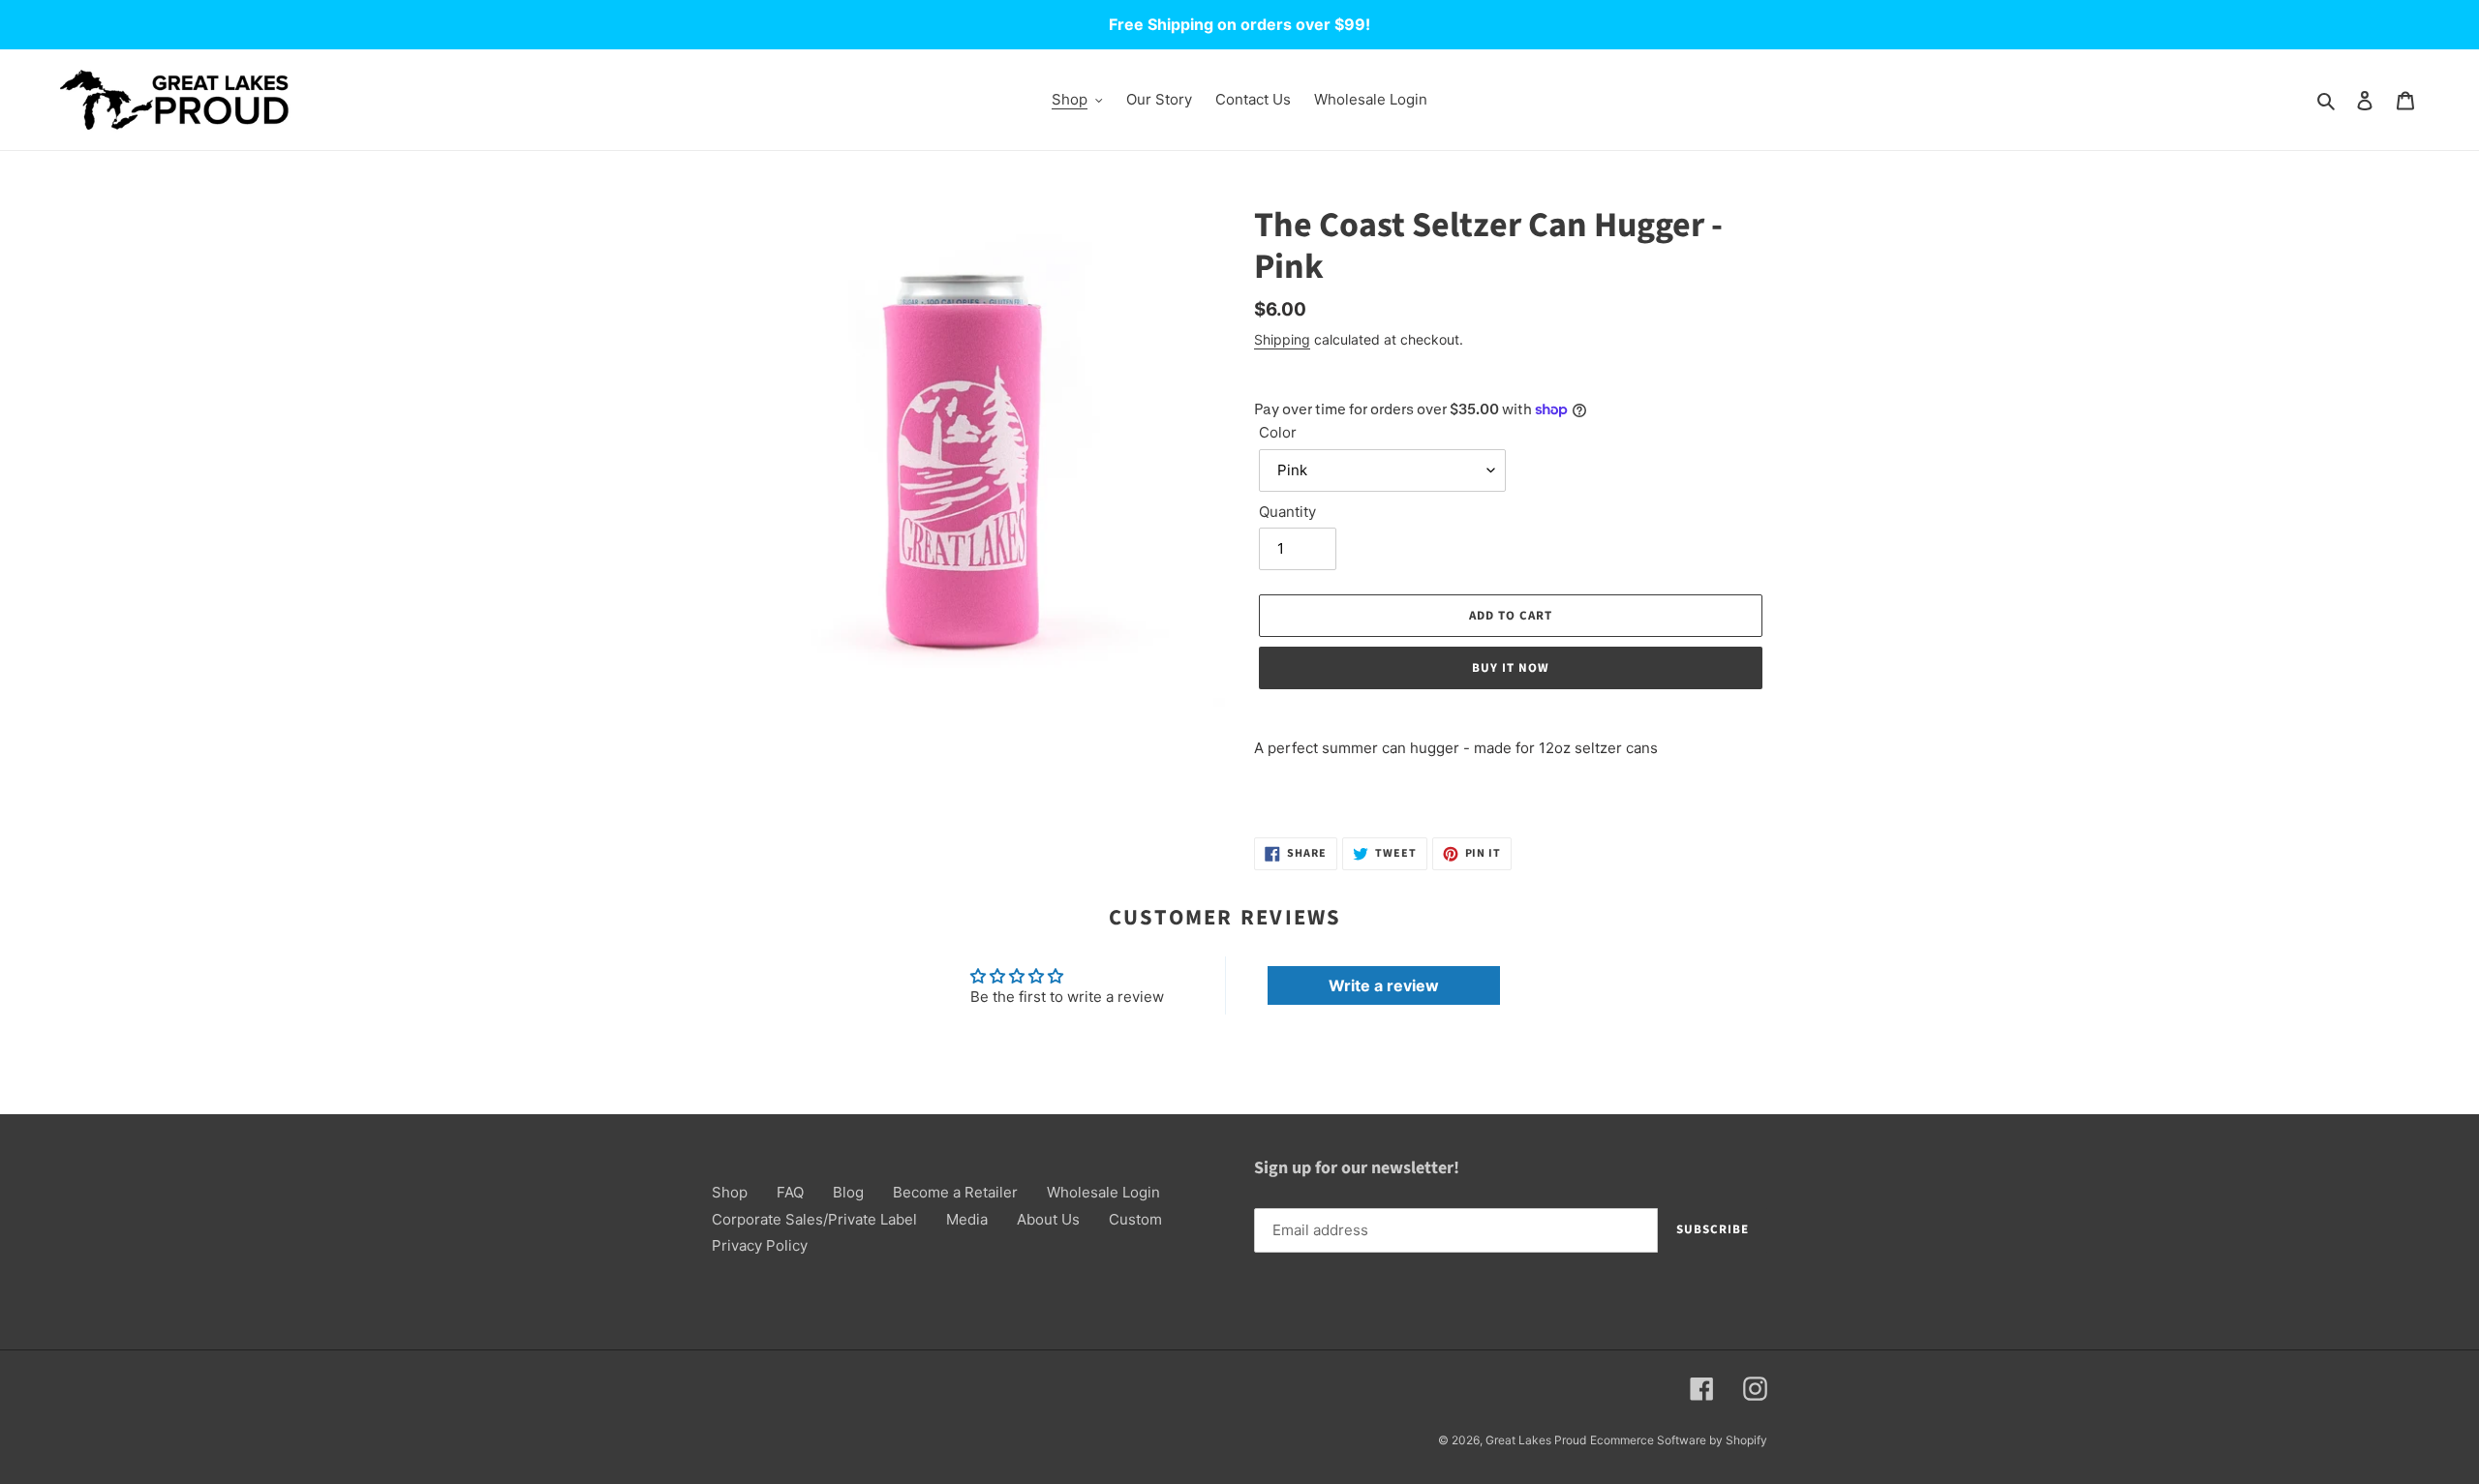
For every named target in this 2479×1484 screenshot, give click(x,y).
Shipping (1282, 339)
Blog (848, 1192)
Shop (730, 1192)
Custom (1135, 1219)
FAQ (790, 1192)
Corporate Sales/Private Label (814, 1219)
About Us (1048, 1219)
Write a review (1384, 985)
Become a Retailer (955, 1192)
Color (1278, 432)
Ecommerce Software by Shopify (1679, 1440)
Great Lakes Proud (1536, 1440)
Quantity (1287, 512)
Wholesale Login (1103, 1192)
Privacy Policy (760, 1245)
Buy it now (1511, 668)
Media (967, 1219)
